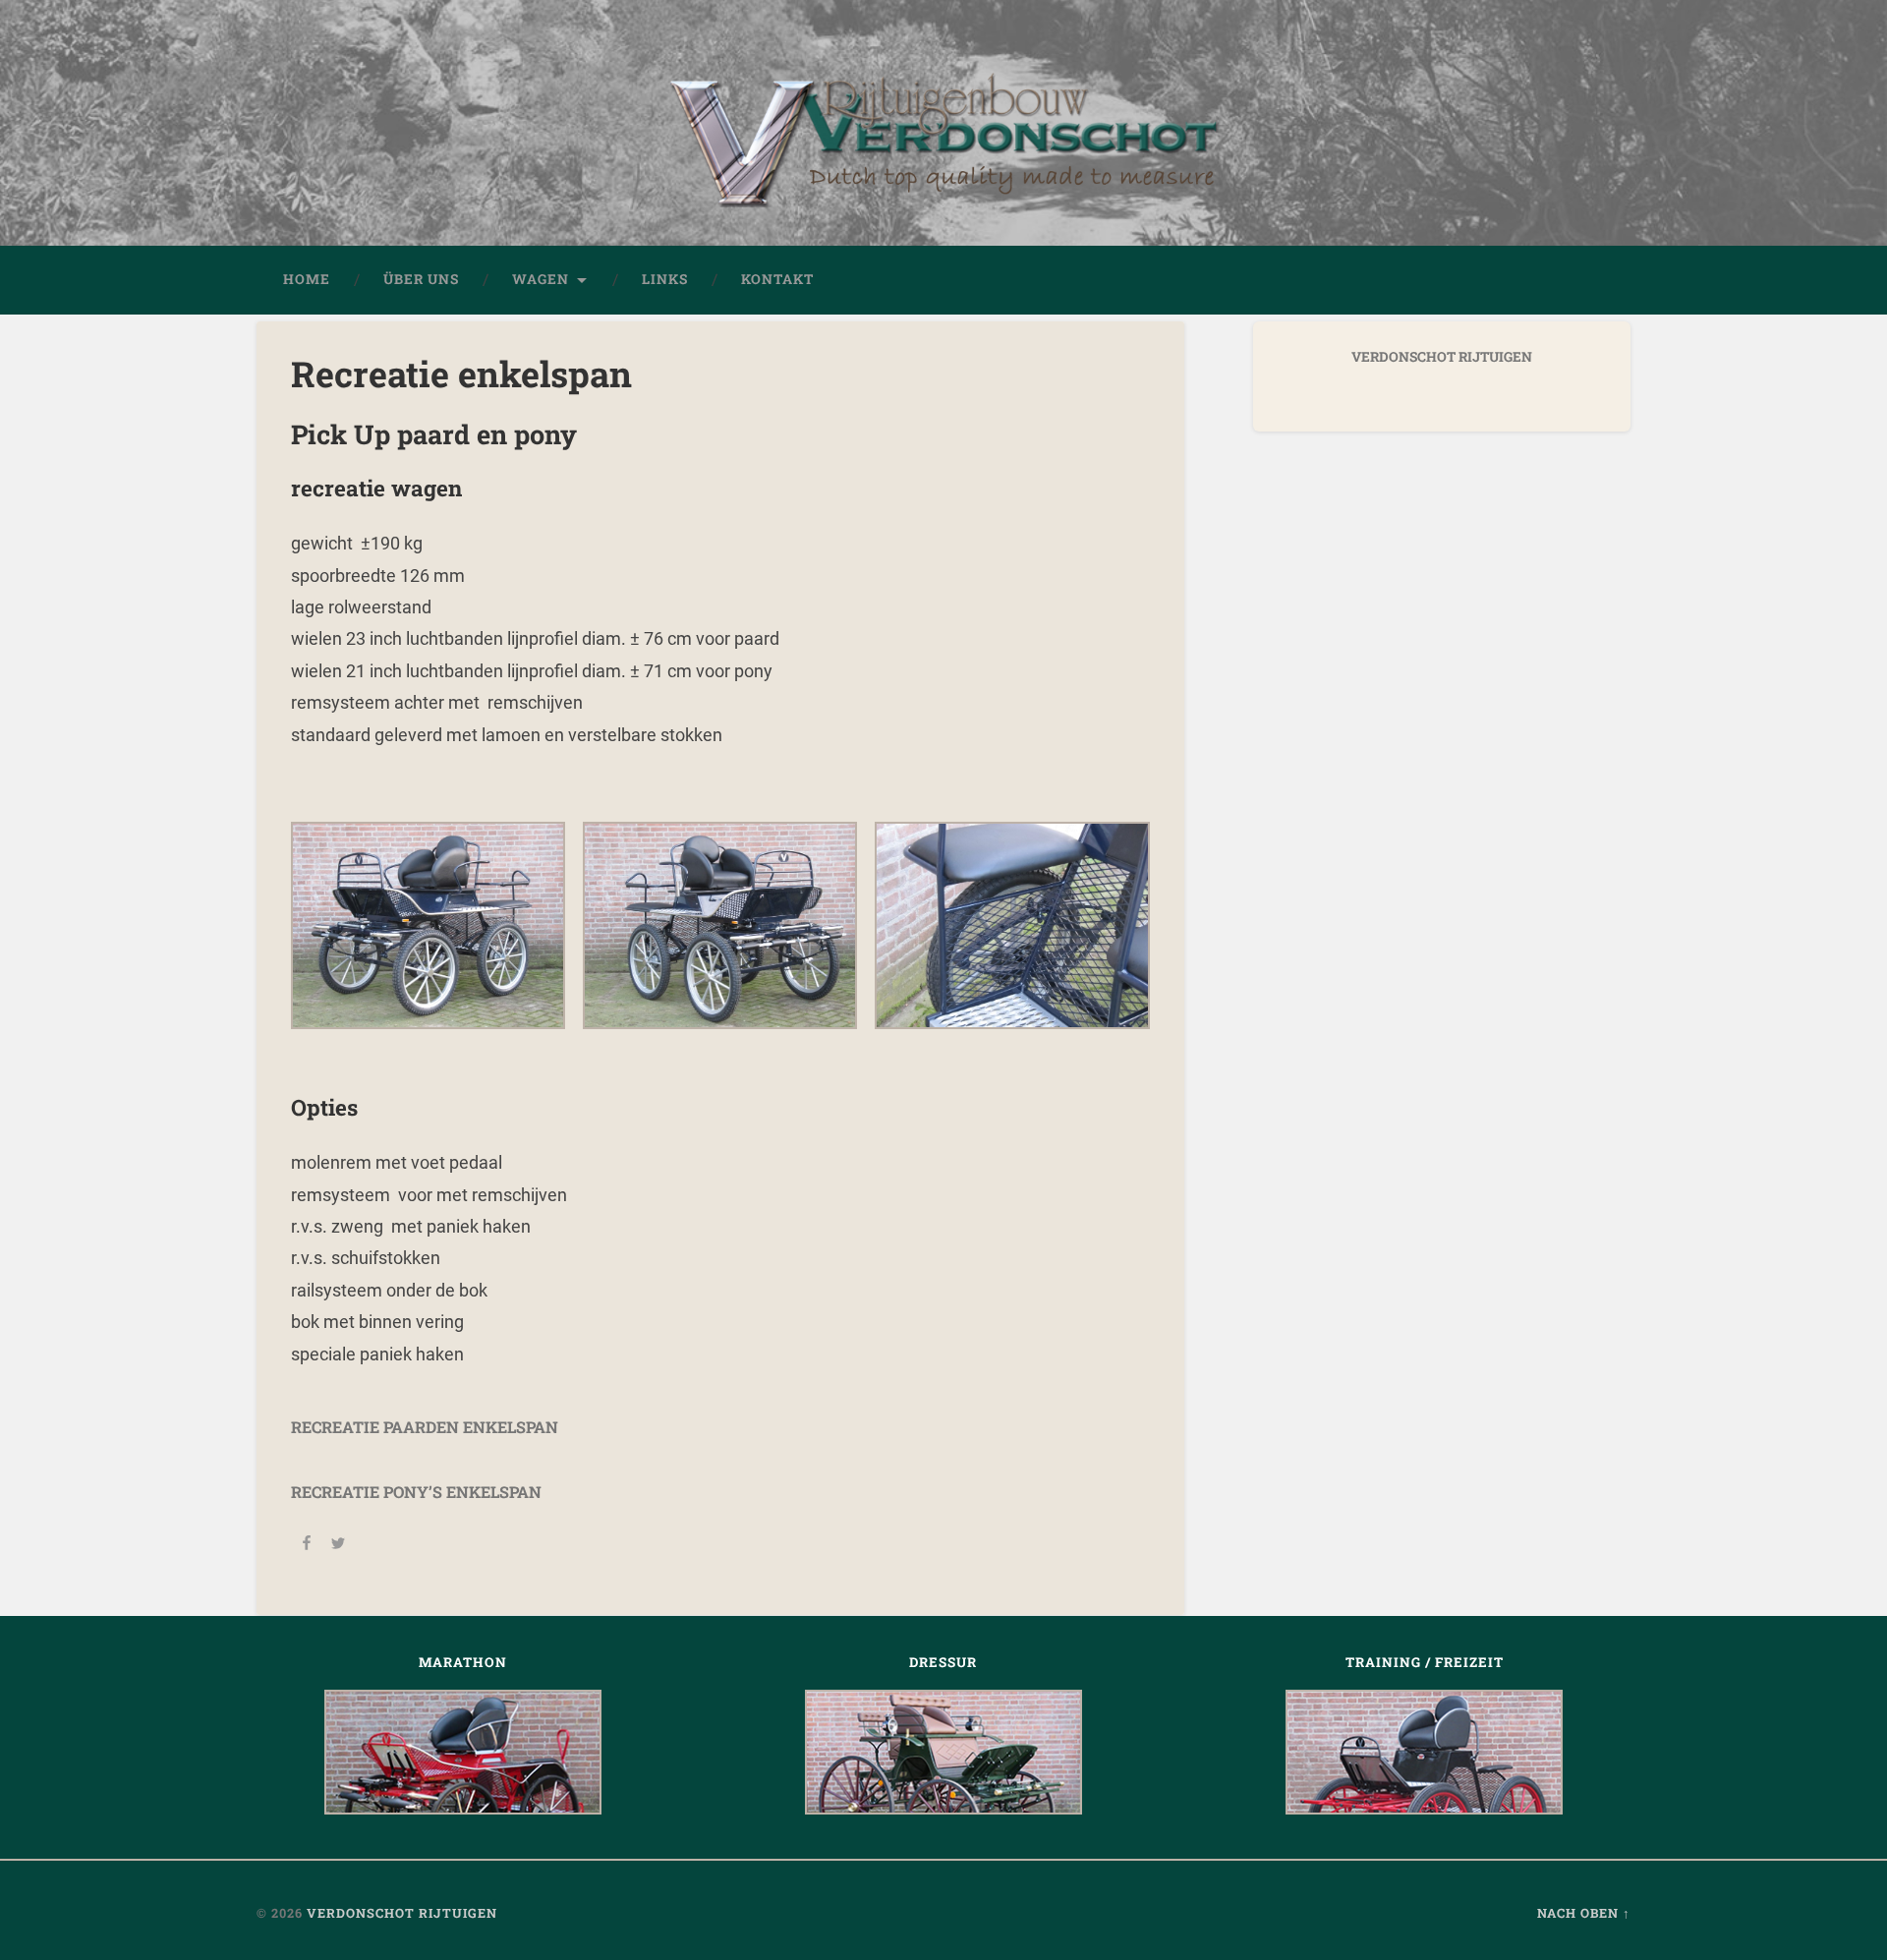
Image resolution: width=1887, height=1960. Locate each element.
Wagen (541, 279)
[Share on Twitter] (338, 1545)
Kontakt (777, 279)
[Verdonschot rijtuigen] (943, 152)
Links (665, 279)
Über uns (421, 279)
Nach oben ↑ (1584, 1913)
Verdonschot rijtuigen (402, 1913)
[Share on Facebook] (307, 1545)
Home (307, 279)
